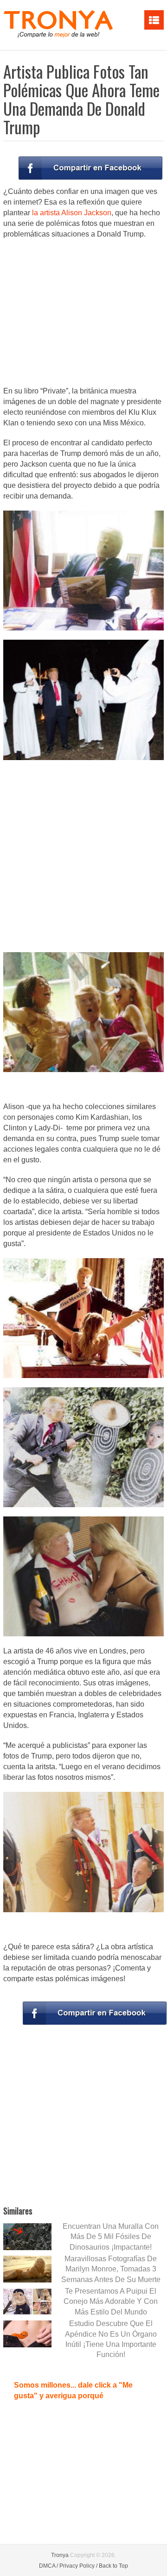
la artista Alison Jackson (72, 213)
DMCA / (48, 2566)
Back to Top (113, 2566)
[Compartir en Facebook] (90, 168)
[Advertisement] (83, 313)
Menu (154, 20)
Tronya (60, 2555)
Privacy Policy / (78, 2566)
